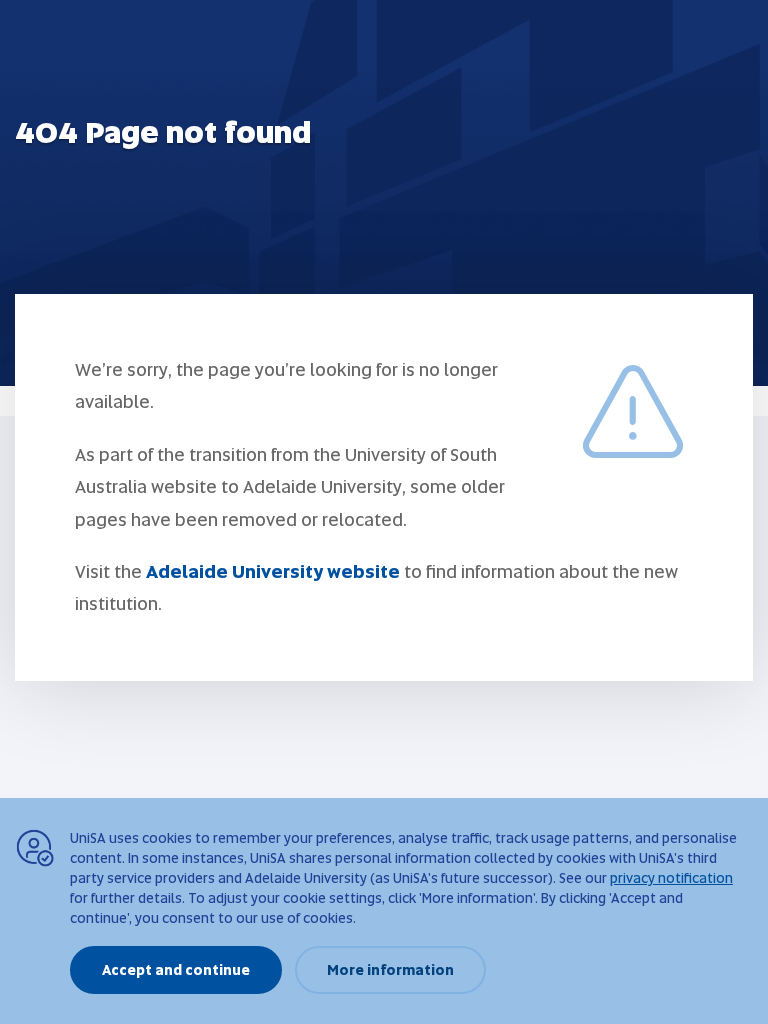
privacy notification (671, 878)
